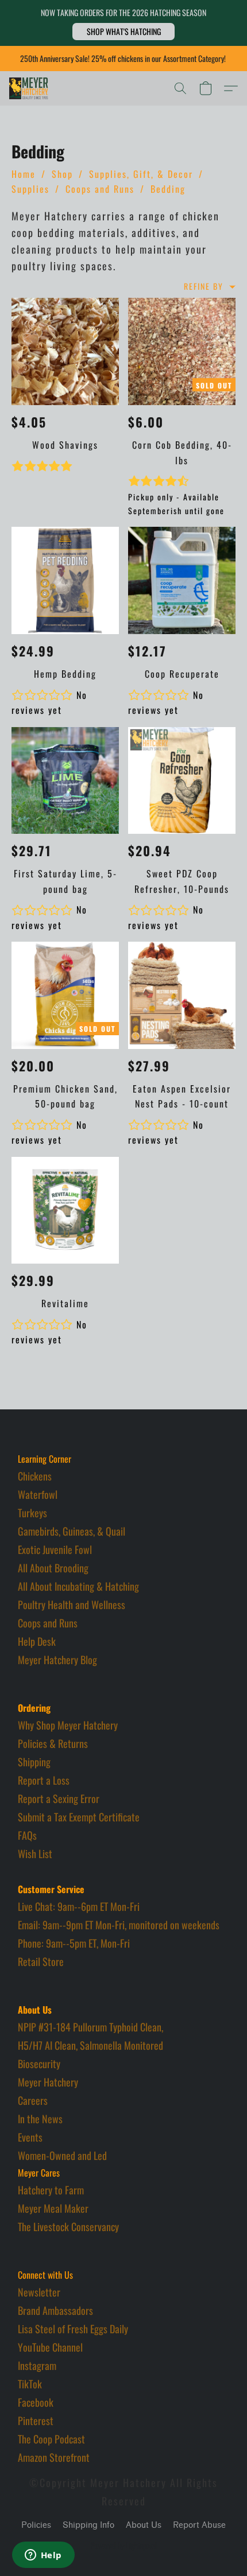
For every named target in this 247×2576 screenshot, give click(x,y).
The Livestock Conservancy (68, 2227)
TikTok (30, 2384)
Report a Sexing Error (59, 1798)
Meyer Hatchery (48, 2082)
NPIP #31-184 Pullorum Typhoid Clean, (90, 2027)
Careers (33, 2100)
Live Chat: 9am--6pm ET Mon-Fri (79, 1906)
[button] (123, 32)
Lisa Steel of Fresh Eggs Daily (73, 2329)
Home (24, 174)
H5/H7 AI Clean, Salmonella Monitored (90, 2045)
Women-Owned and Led (62, 2155)
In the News (40, 2119)
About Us (144, 2525)
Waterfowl (38, 1494)
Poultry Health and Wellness (72, 1604)
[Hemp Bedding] (65, 580)
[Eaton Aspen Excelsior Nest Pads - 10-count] (182, 995)
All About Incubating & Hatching (78, 1586)
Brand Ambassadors (55, 2310)
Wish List (35, 1854)
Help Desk (37, 1641)
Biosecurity (39, 2064)
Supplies (30, 189)
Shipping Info (88, 2525)
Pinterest (36, 2420)
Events (30, 2137)
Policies (36, 2525)
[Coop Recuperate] (182, 580)
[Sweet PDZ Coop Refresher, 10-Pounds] (182, 781)
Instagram (37, 2365)
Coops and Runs (100, 189)
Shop (62, 174)
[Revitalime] (65, 1211)
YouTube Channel (50, 2347)
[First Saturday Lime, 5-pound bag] (65, 781)
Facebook (36, 2402)
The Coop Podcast (51, 2439)
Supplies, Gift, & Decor (141, 174)
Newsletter (39, 2292)
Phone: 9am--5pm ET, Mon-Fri (74, 1943)
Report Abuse (199, 2525)
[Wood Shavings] (65, 351)
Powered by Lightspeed (124, 2546)
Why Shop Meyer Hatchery (68, 1725)
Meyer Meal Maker (53, 2208)
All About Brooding (53, 1568)
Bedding (168, 189)
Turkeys (32, 1513)
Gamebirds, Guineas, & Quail (72, 1531)
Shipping (34, 1762)
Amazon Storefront (54, 2457)
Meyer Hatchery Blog (57, 1660)
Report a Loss (44, 1780)
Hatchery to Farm (51, 2190)
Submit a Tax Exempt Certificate (79, 1817)
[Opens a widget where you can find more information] (43, 2556)
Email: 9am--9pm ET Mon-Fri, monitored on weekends (119, 1925)
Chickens (35, 1476)
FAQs (27, 1835)
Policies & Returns (53, 1743)
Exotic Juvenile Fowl (55, 1549)
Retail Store (41, 1961)
